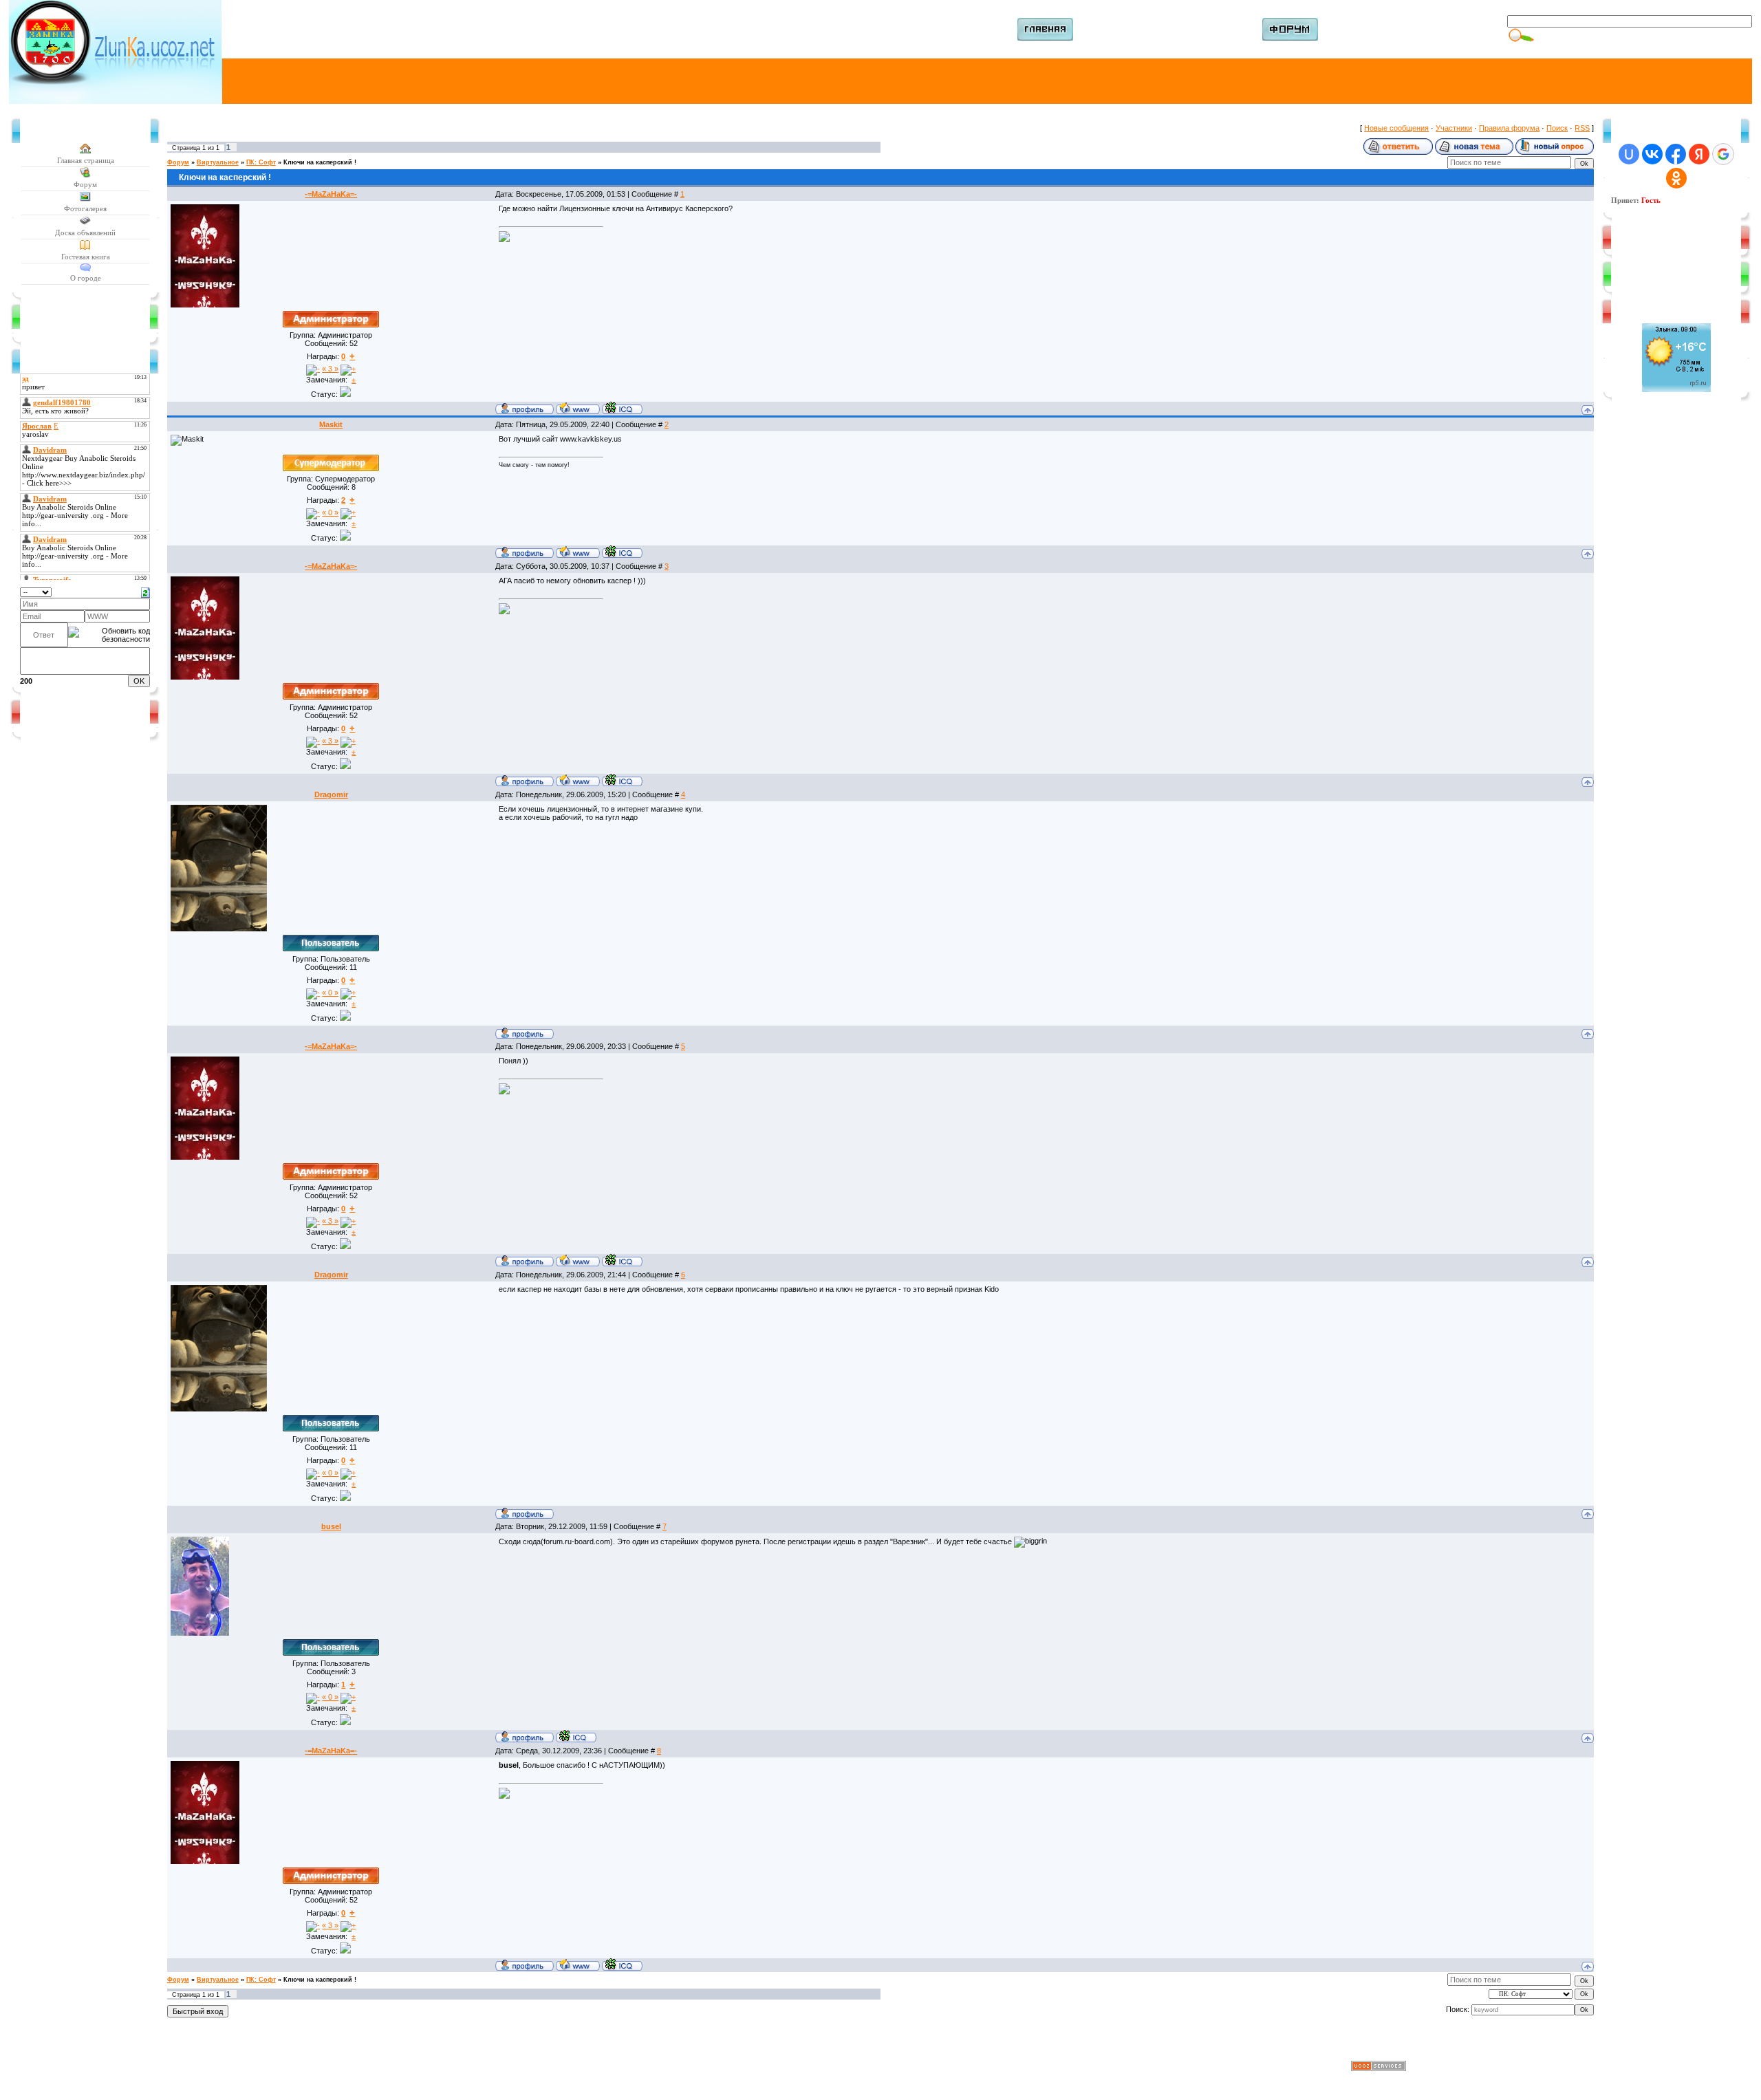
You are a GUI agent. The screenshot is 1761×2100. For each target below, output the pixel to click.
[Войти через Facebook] (1676, 154)
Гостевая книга (86, 257)
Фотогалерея (85, 208)
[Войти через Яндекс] (1699, 154)
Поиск (1557, 128)
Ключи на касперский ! (320, 162)
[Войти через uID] (1629, 154)
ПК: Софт (261, 162)
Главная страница (86, 160)
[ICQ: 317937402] (576, 1736)
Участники (1454, 128)
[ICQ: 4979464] (622, 408)
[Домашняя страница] (578, 408)
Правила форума (1509, 128)
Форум (85, 184)
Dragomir (331, 794)
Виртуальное (218, 162)
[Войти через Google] (1723, 154)
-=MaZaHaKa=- (331, 194)
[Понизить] (313, 370)
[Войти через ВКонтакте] (1652, 154)
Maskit (331, 424)
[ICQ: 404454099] (622, 552)
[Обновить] (145, 592)
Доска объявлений (85, 232)
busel (331, 1526)
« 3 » (330, 369)
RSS (1582, 128)
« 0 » (330, 512)
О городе (86, 278)
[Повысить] (348, 370)
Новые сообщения (1396, 128)
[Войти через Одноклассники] (1676, 178)
